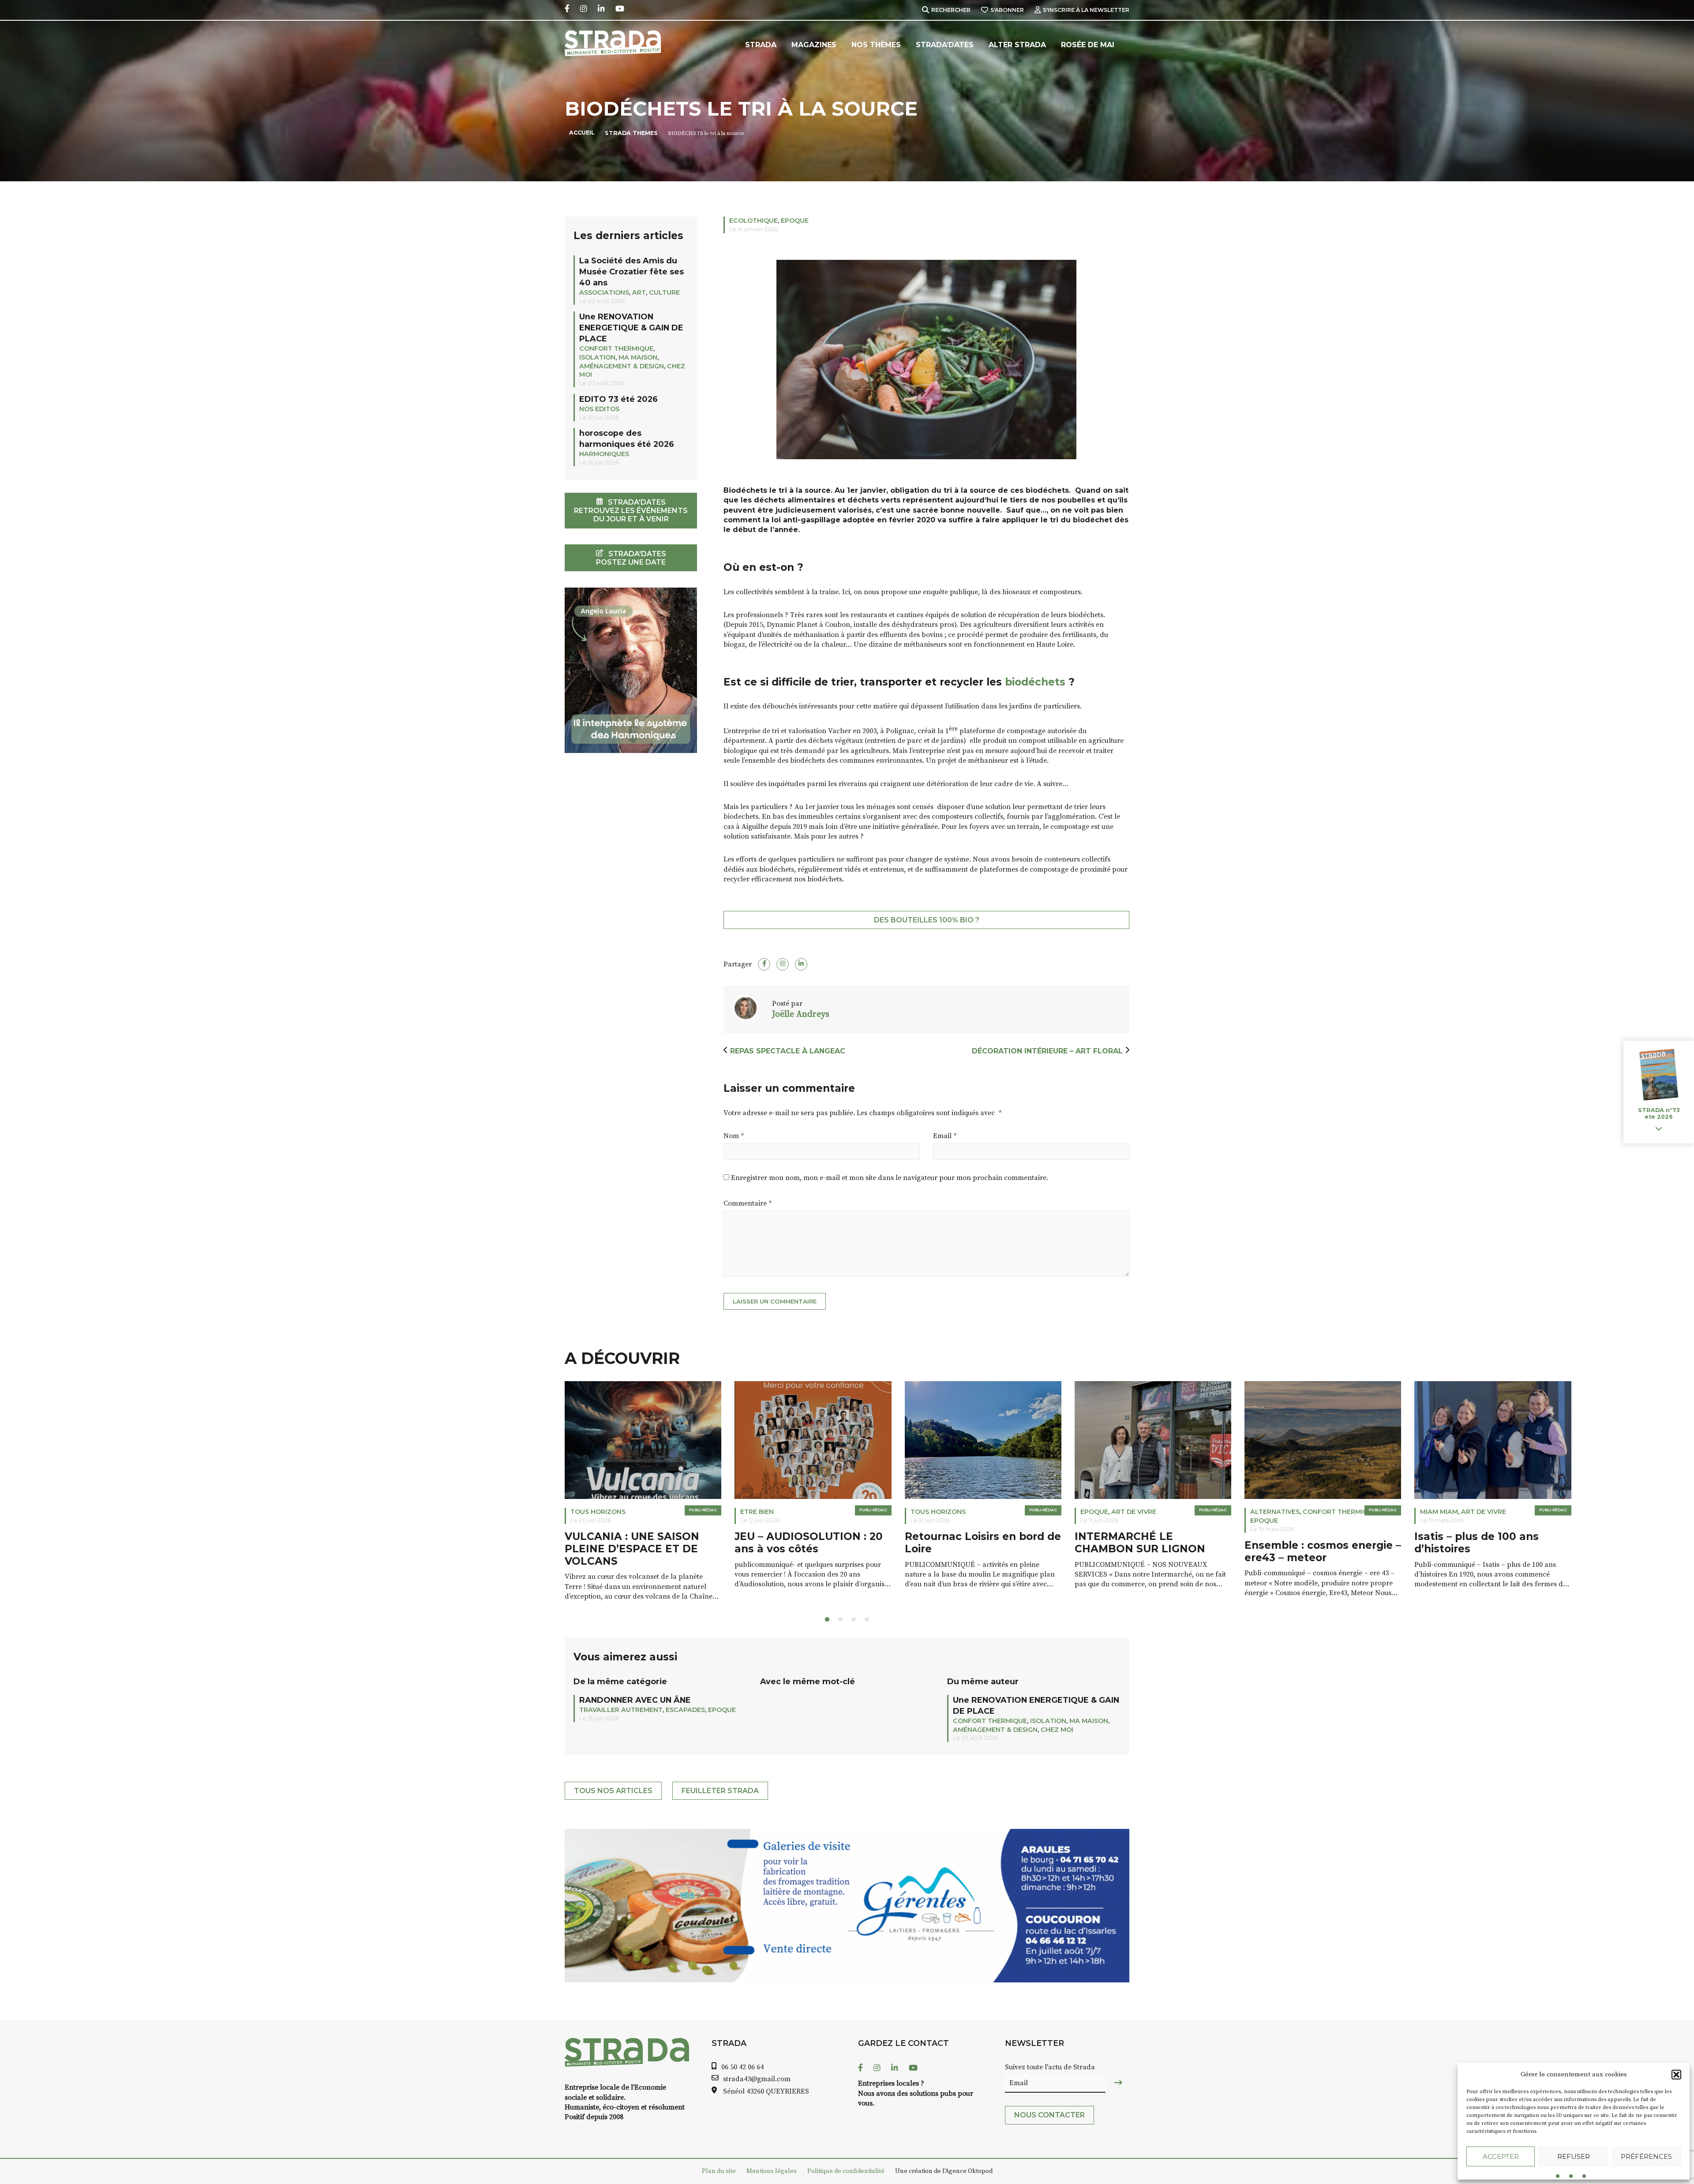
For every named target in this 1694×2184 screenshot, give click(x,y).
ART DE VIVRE (964, 1512)
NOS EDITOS (599, 409)
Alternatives (1105, 1512)
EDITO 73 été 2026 (618, 399)
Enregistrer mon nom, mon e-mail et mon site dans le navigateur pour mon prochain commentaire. (890, 1178)
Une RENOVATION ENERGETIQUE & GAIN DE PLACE (631, 328)
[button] (1676, 2075)
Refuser (1574, 2156)
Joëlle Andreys (801, 1014)
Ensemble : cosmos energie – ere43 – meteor (1153, 1552)
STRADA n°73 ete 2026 (1659, 1113)
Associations (604, 292)
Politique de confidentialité (846, 2171)
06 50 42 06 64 (742, 2067)
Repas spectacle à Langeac (789, 1051)
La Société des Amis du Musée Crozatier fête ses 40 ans (632, 272)
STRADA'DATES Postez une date (631, 558)
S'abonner (1007, 10)
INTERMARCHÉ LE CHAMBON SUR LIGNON (970, 1543)
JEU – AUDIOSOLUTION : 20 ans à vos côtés (639, 1543)
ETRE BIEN (587, 1512)
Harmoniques (604, 454)
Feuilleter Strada (720, 1791)
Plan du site (719, 2171)
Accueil (582, 133)
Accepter (1501, 2156)
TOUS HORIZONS (428, 1512)
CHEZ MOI (1057, 1730)
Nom (734, 1136)
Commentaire (748, 1203)
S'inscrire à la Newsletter (1086, 10)
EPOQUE (795, 221)
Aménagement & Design (622, 366)
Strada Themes (631, 133)
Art (639, 292)
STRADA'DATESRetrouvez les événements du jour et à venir (631, 511)
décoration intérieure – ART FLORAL (1047, 1051)
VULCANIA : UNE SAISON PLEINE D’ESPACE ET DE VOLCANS (462, 1549)
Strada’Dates (945, 45)
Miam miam (1269, 1512)
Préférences (1646, 2156)
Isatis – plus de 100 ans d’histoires (1307, 1543)
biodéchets (1034, 682)
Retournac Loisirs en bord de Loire (813, 1543)
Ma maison (638, 357)
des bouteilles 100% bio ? (927, 920)
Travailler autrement (621, 1710)
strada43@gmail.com (757, 2079)
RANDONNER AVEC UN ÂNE (635, 1700)
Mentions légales (772, 2171)
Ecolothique (753, 221)
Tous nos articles (613, 1791)
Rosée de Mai (1088, 45)
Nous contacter (1049, 2115)
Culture (664, 292)
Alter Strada (1017, 45)
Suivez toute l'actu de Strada (1050, 2067)
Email (945, 1136)
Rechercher (951, 10)
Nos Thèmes (876, 45)
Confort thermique (616, 348)
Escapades (685, 1710)
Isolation (597, 357)
